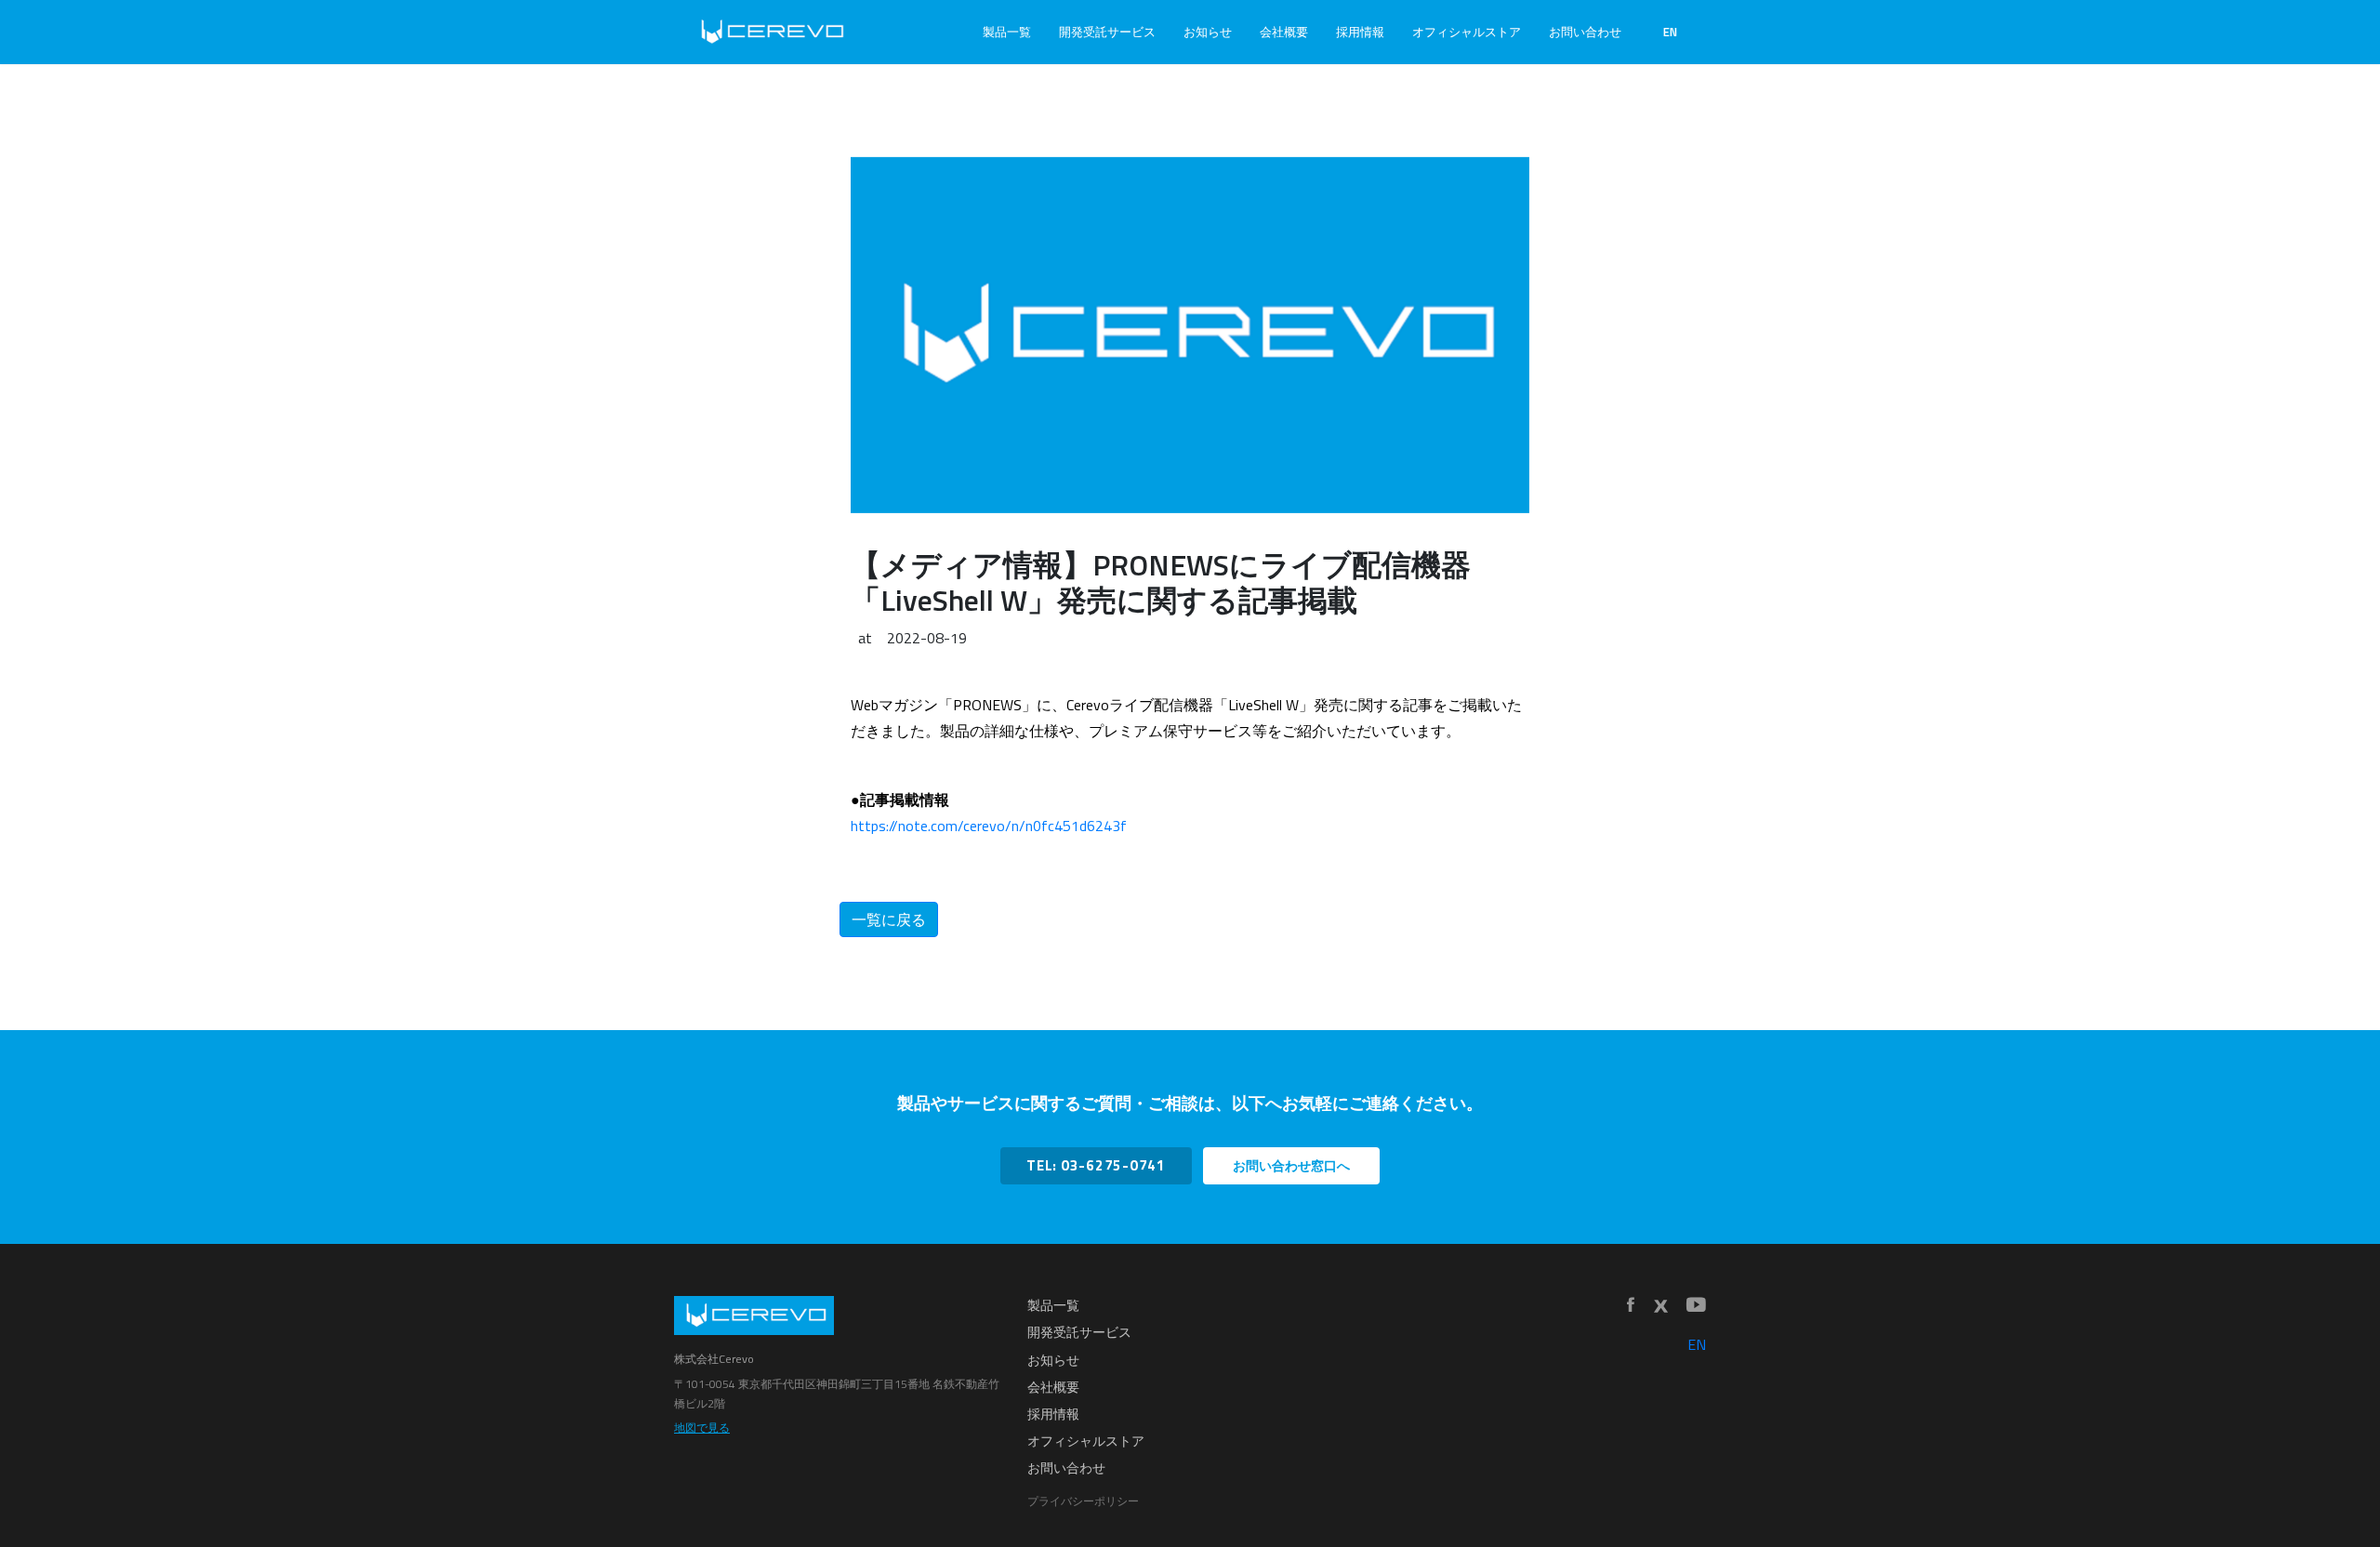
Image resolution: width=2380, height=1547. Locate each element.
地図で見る (702, 1428)
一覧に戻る (889, 919)
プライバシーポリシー (1083, 1501)
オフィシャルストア (1467, 32)
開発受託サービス (1107, 32)
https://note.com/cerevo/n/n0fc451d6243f (989, 826)
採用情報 (1360, 32)
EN (1670, 32)
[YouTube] (1696, 1306)
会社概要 (1284, 32)
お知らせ (1208, 32)
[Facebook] (1631, 1306)
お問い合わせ (1585, 32)
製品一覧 (1007, 32)
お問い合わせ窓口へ (1291, 1166)
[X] (1660, 1306)
